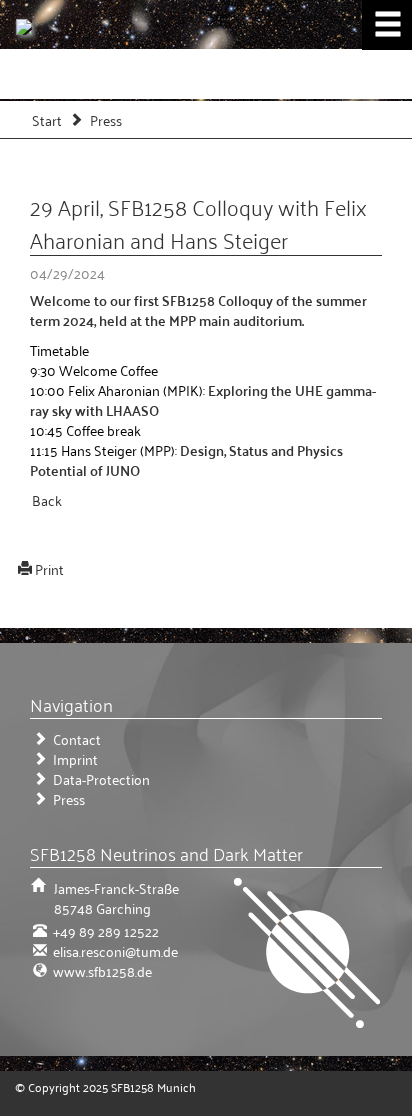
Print (49, 568)
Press (106, 119)
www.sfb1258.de (101, 970)
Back (47, 499)
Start (47, 119)
